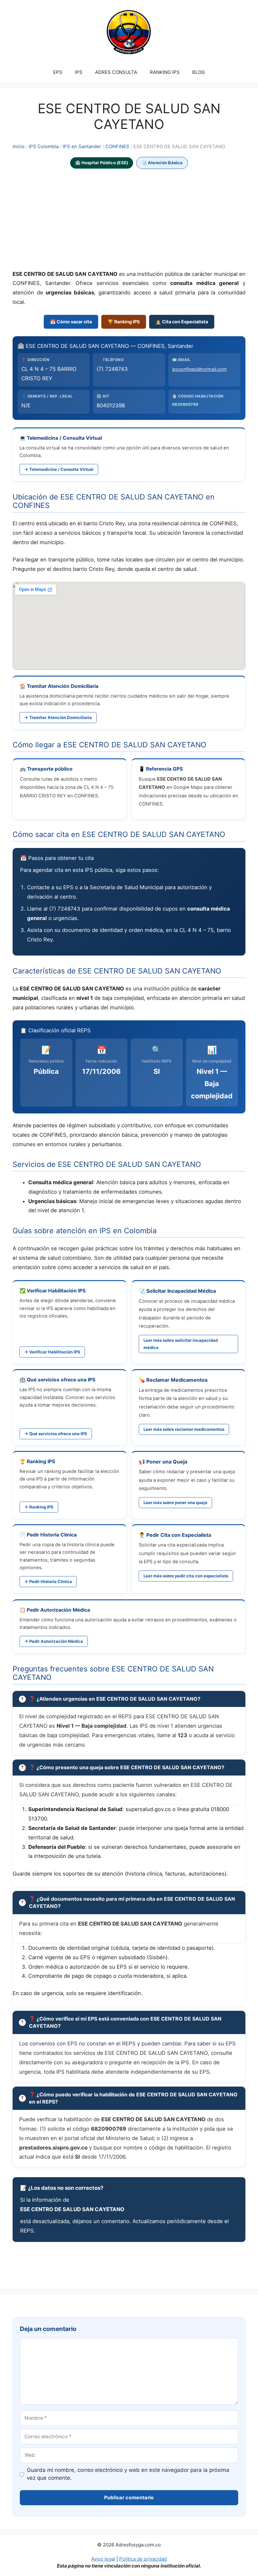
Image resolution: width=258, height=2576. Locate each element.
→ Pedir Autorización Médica (54, 1641)
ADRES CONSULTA (116, 72)
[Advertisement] (129, 220)
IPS (79, 72)
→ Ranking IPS (39, 1507)
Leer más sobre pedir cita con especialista (186, 1576)
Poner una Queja (167, 1462)
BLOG (199, 72)
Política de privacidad (143, 2559)
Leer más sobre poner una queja (175, 1503)
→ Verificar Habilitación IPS (52, 1352)
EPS (58, 72)
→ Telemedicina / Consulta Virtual (59, 469)
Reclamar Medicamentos (177, 1380)
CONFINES (117, 147)
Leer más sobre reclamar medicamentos (184, 1429)
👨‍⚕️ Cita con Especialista (182, 322)
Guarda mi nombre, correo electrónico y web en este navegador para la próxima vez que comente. (128, 2474)
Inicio (19, 147)
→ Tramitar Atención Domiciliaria (58, 717)
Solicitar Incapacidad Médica (181, 1291)
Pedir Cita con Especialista (179, 1535)
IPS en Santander (82, 147)
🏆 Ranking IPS (124, 322)
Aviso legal (103, 2559)
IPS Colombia (44, 147)
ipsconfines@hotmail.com (199, 369)
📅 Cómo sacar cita (71, 322)
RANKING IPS (165, 72)
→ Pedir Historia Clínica (48, 1581)
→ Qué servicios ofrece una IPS (56, 1434)
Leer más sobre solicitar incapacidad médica (181, 1344)
